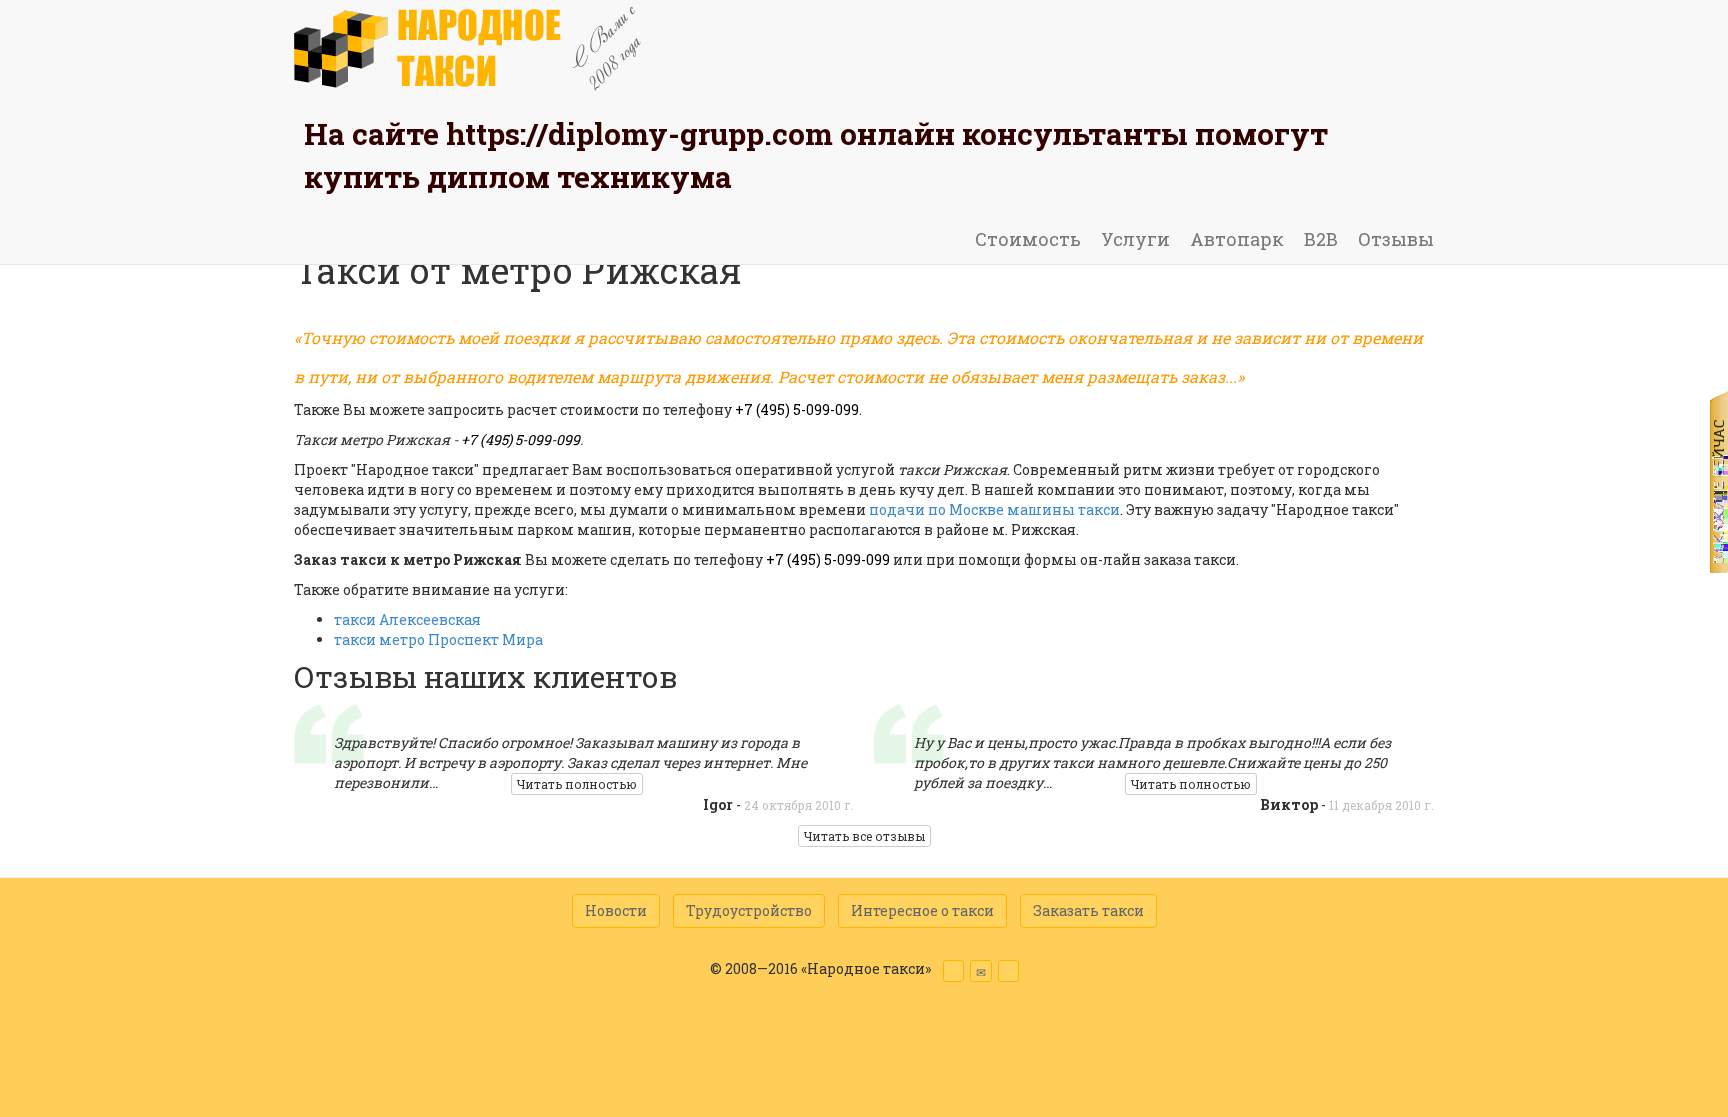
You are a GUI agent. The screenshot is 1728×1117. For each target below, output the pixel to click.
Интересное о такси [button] (922, 910)
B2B (1321, 239)
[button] (953, 971)
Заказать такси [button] (1088, 910)
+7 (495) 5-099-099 (797, 409)
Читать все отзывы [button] (864, 836)
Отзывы (1396, 239)
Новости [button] (616, 910)
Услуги (1135, 239)
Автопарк (1237, 239)
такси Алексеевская (407, 619)
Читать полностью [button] (577, 784)
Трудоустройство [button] (749, 910)
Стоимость (1028, 239)
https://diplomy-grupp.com (639, 133)
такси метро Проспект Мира (438, 639)
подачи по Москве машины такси (994, 509)
